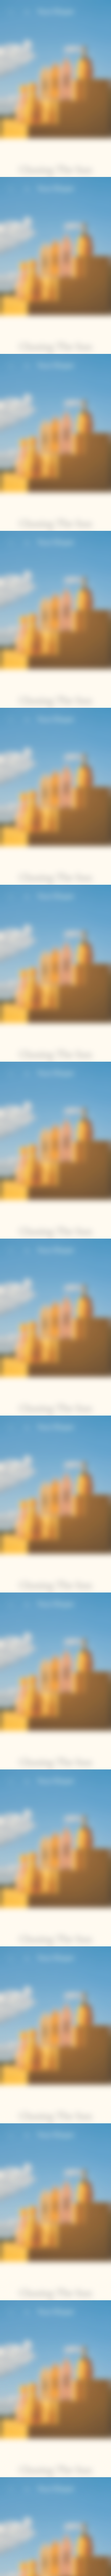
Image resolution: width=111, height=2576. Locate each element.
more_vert (102, 2570)
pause (9, 2570)
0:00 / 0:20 (38, 2570)
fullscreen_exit (91, 2570)
